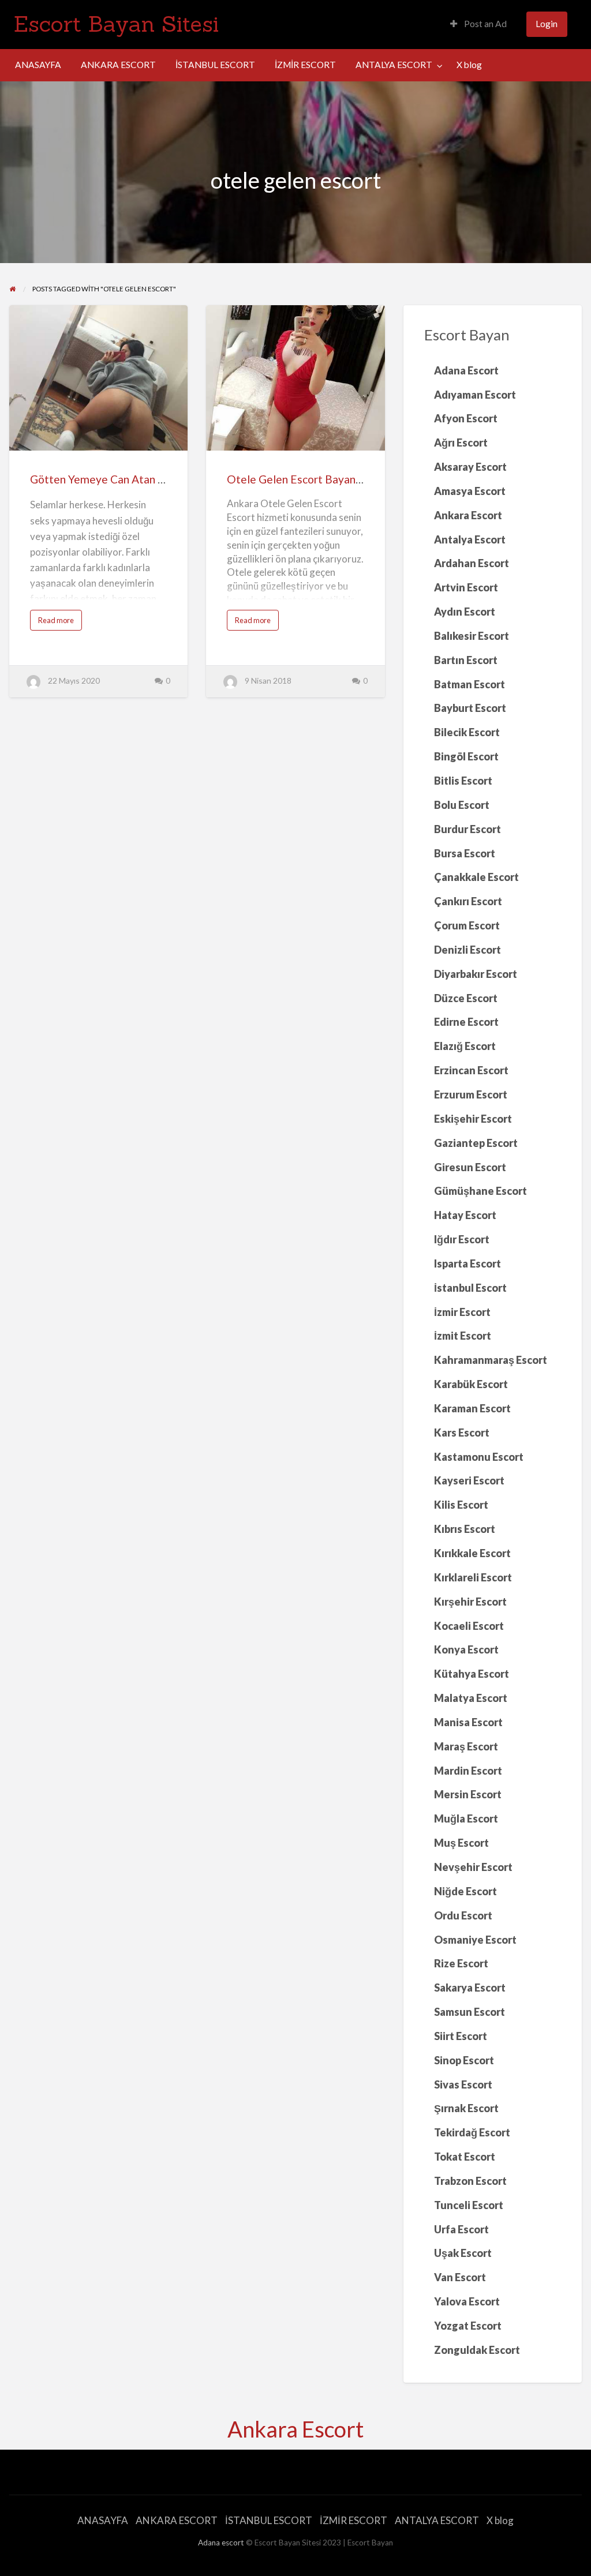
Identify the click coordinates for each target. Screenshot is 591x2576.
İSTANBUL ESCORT (215, 65)
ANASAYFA (38, 65)
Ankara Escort (295, 2429)
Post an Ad (485, 24)
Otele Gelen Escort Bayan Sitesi (306, 479)
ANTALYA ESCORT (394, 65)
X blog (469, 65)
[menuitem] (478, 25)
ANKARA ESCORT (118, 65)
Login (547, 24)
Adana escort (221, 2543)
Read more (59, 623)
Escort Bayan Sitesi (116, 24)
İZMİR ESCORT (305, 65)
